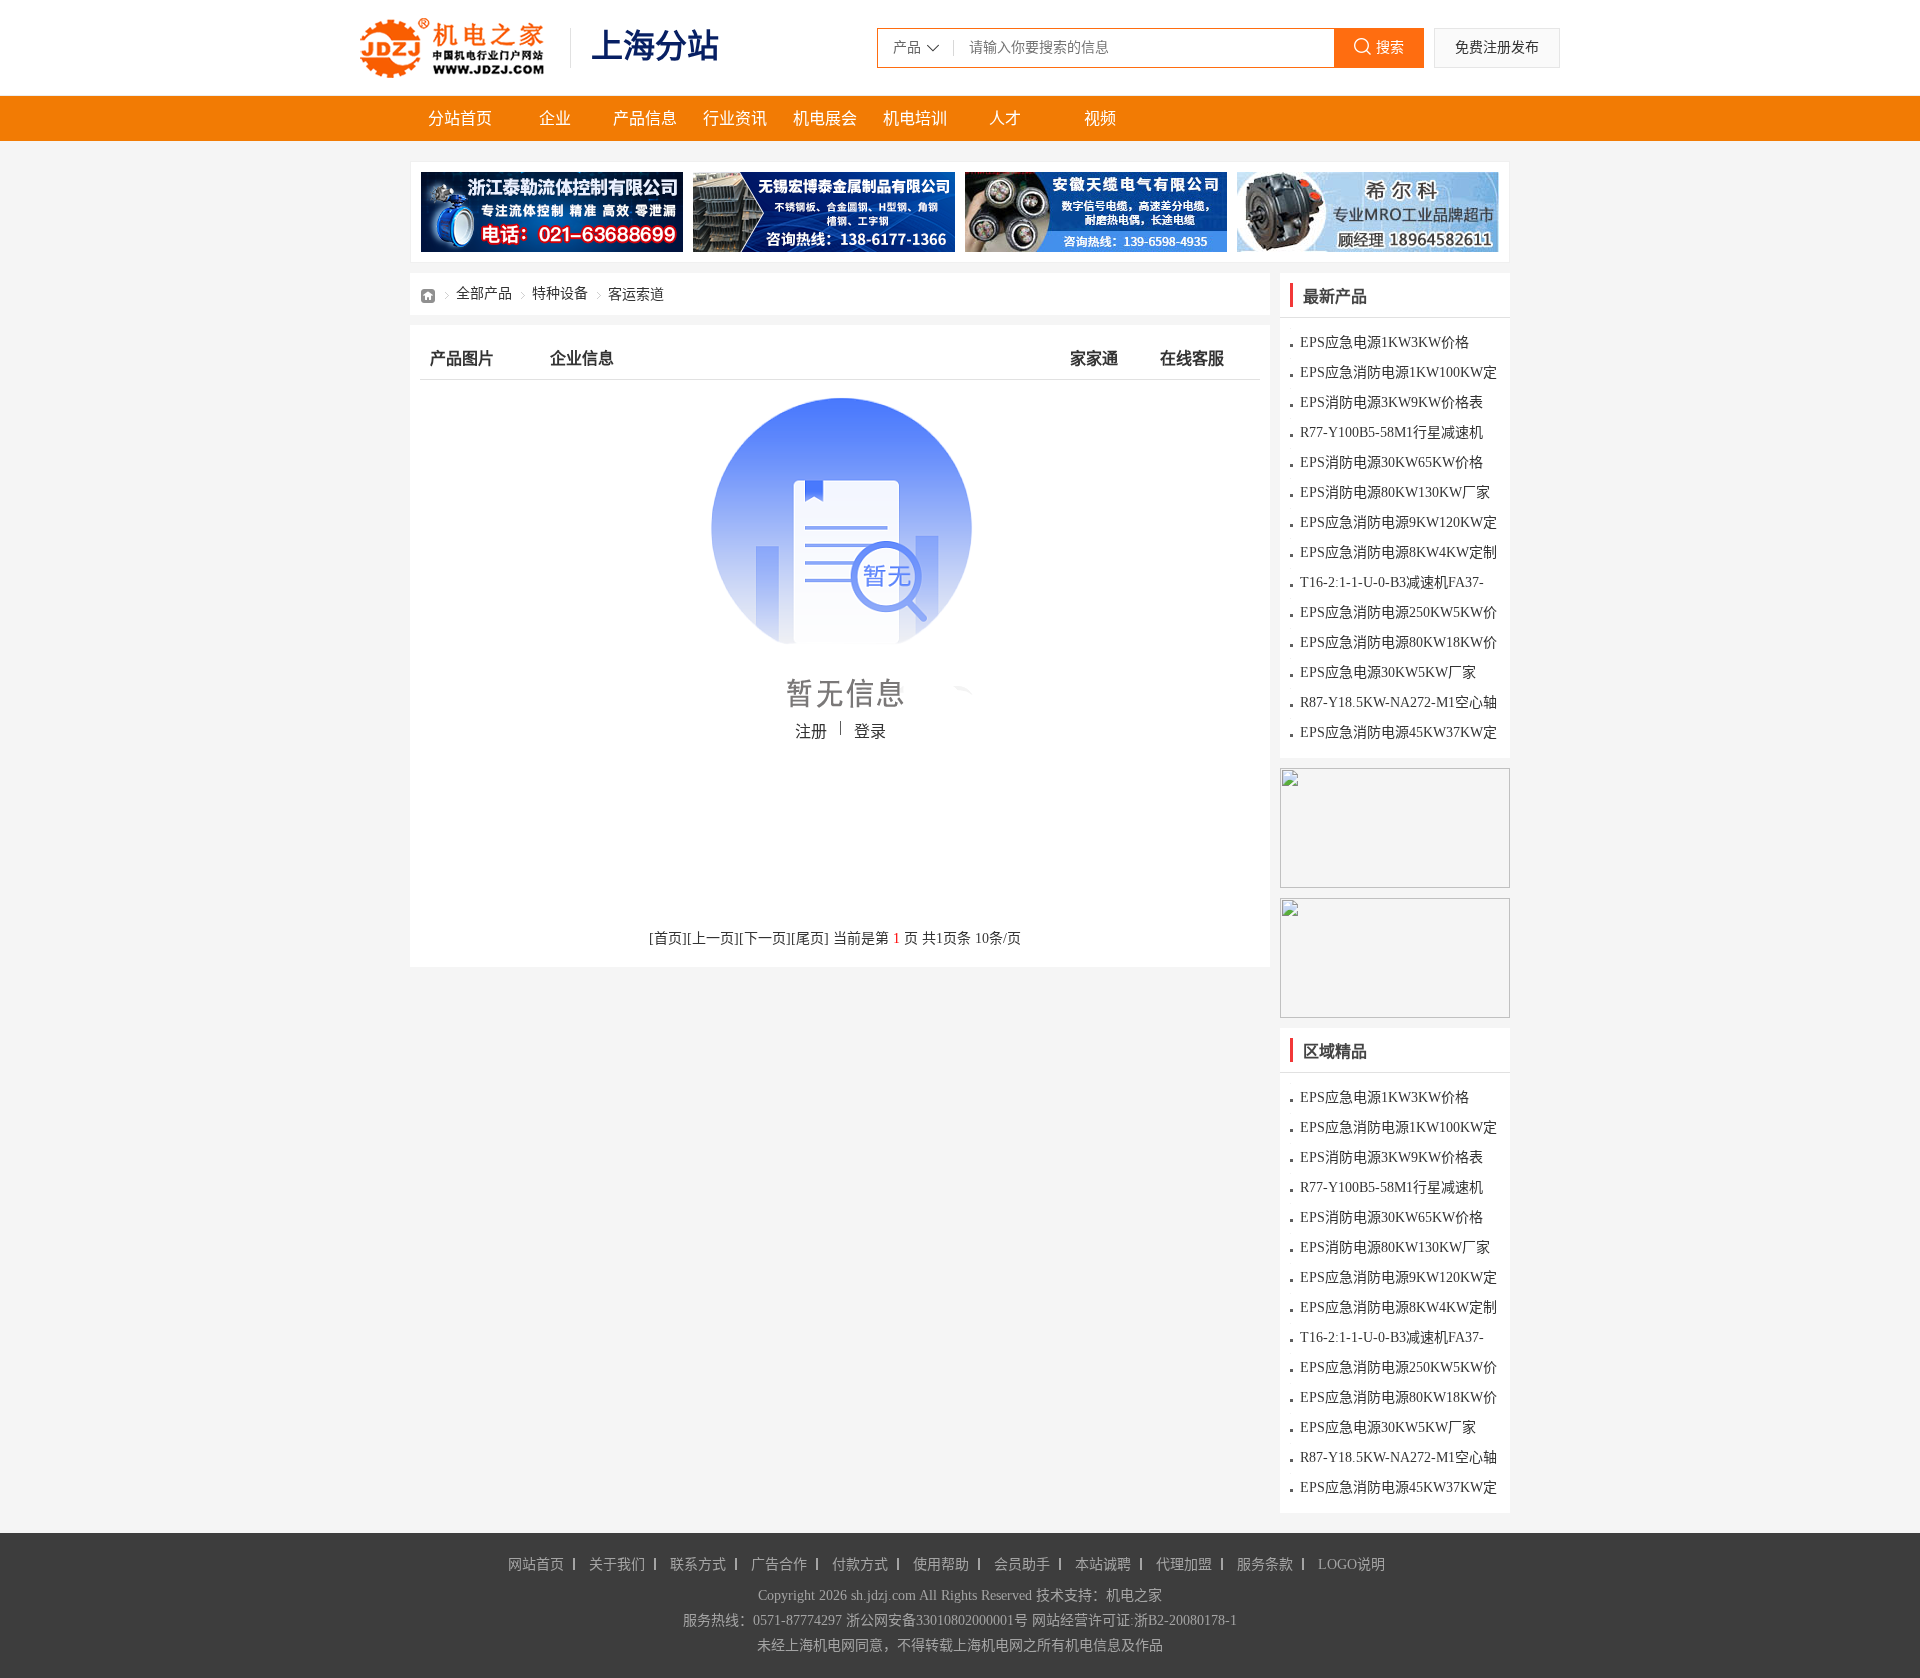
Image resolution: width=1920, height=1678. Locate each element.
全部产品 (484, 293)
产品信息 (645, 118)
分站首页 (460, 118)
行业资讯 (735, 118)
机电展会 (825, 118)
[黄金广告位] (1395, 828)
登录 (870, 731)
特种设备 (560, 293)
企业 (555, 118)
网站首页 (536, 1564)
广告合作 (779, 1564)
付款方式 (860, 1564)
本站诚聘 (1103, 1564)
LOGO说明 (1351, 1564)
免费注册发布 (1497, 47)
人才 (1005, 118)
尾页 (810, 938)
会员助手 (1022, 1564)
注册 (811, 731)
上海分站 (655, 46)
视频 (1100, 118)
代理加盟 (1184, 1564)
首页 (428, 294)
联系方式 (698, 1564)
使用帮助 (941, 1564)
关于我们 (617, 1564)
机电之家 (455, 48)
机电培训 (915, 118)
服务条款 (1265, 1564)
